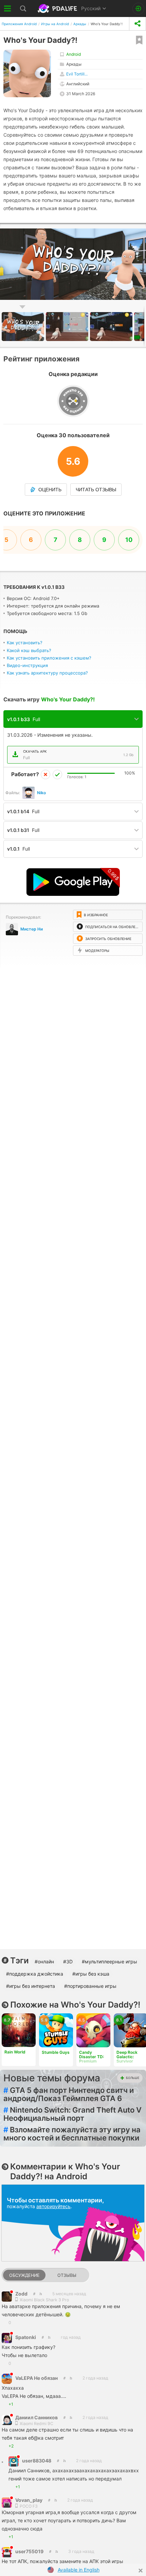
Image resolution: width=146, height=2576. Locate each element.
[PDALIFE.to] (58, 8)
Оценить (50, 490)
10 (129, 540)
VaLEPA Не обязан (36, 2378)
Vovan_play (29, 2500)
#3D (68, 1961)
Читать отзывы (96, 490)
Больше (133, 2078)
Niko (41, 793)
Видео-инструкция (27, 665)
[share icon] (138, 24)
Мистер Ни (32, 929)
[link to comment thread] (34, 2294)
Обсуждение (24, 2275)
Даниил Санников (36, 2417)
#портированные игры (90, 1986)
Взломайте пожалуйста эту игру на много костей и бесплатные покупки (72, 2134)
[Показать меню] (8, 8)
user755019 (29, 2551)
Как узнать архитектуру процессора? (47, 673)
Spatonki (26, 2337)
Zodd (21, 2294)
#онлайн (44, 1961)
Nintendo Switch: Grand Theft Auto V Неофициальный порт (72, 2114)
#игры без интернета (31, 1986)
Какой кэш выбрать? (29, 650)
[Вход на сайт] (138, 9)
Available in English (79, 2570)
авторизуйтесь (53, 2206)
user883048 (37, 2461)
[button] (68, 327)
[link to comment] (41, 2294)
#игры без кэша (91, 1974)
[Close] (141, 2571)
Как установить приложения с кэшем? (49, 658)
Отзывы (67, 2275)
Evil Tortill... (77, 74)
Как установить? (25, 643)
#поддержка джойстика (35, 1974)
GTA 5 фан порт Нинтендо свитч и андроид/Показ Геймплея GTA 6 (69, 2094)
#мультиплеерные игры (109, 1961)
